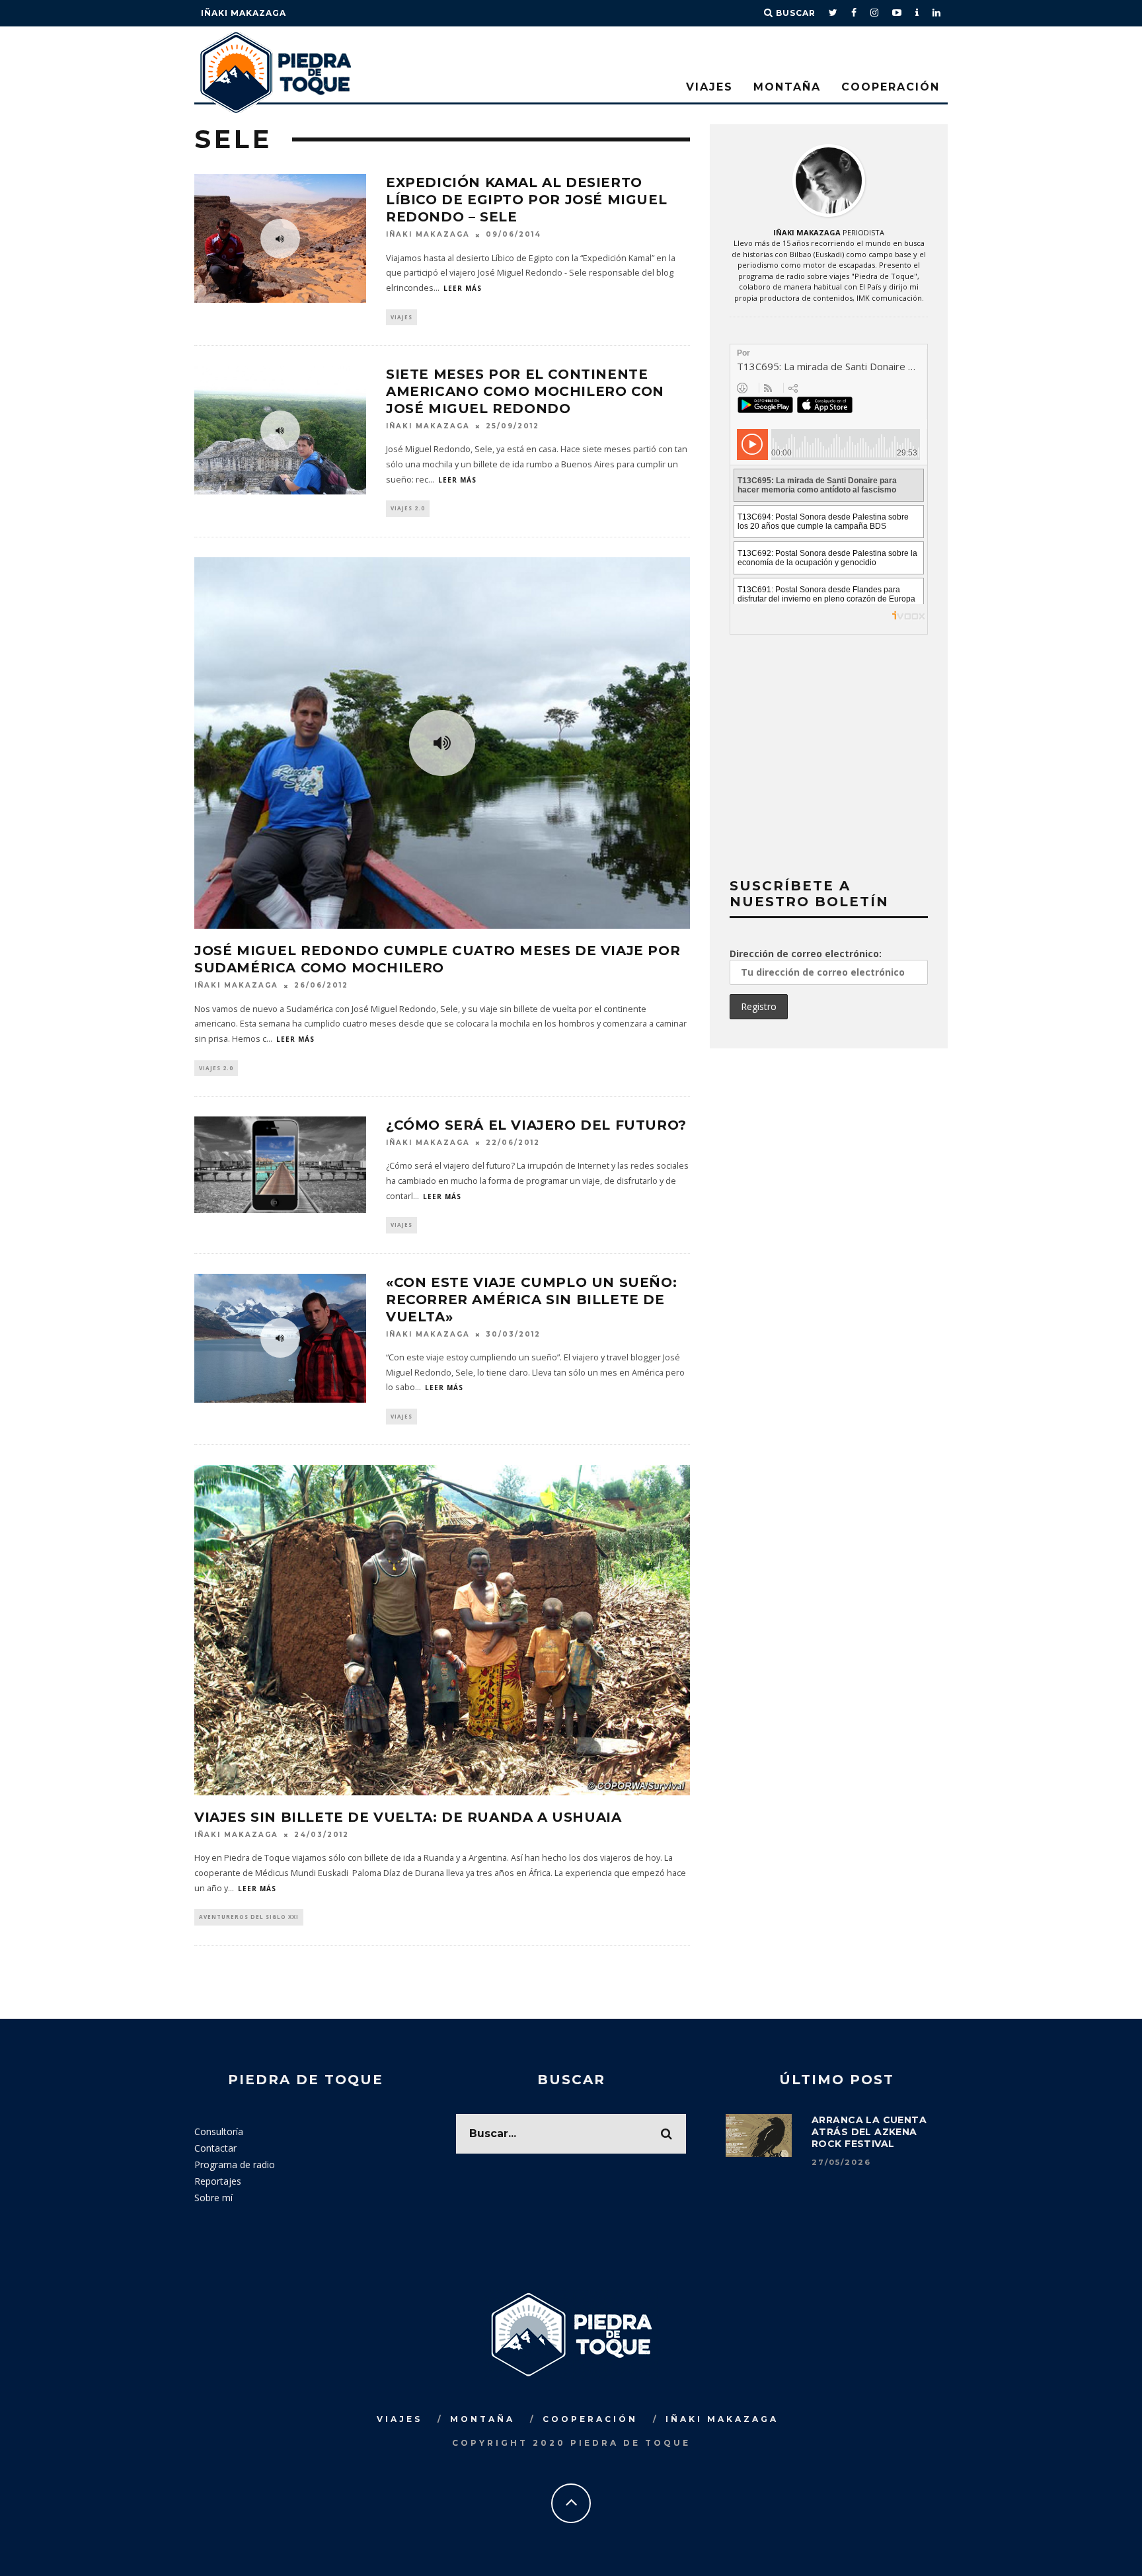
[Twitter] (833, 13)
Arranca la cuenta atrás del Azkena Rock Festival (869, 2132)
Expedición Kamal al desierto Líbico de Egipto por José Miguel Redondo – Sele (526, 200)
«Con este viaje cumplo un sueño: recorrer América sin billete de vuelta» (531, 1300)
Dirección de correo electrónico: (806, 954)
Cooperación (891, 87)
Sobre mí (213, 2198)
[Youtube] (897, 13)
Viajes (709, 87)
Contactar (215, 2148)
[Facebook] (854, 13)
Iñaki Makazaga (244, 13)
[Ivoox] (917, 13)
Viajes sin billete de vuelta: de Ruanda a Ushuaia (408, 1817)
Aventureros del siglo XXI (249, 1917)
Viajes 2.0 (408, 508)
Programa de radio (235, 2165)
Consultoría (219, 2131)
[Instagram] (875, 13)
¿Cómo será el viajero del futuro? (536, 1125)
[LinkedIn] (937, 13)
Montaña (787, 87)
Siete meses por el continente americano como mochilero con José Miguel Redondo (525, 391)
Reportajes (218, 2181)
